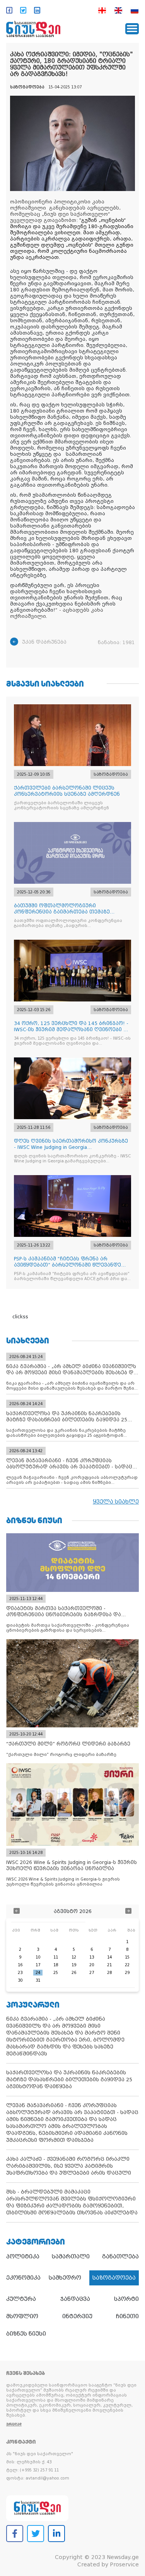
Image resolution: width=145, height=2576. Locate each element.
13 (92, 1957)
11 (56, 1957)
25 (56, 1973)
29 (127, 1973)
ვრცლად (14, 2424)
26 (74, 1973)
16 (20, 1965)
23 (20, 1973)
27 (92, 1973)
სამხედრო (65, 2278)
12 (74, 1957)
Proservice (124, 2564)
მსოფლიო (22, 2316)
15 (127, 1957)
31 (38, 1980)
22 (127, 1965)
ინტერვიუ (77, 2316)
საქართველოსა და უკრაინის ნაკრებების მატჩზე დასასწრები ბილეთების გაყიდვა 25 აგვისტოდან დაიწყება (69, 2080)
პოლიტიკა (23, 2256)
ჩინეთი (127, 2316)
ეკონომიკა (23, 2278)
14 (109, 1957)
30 (20, 1980)
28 (109, 1973)
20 (92, 1965)
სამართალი (71, 2256)
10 (38, 1957)
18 (56, 1965)
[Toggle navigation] (132, 29)
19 (74, 1965)
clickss (20, 1317)
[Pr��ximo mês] (128, 1912)
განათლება (120, 2256)
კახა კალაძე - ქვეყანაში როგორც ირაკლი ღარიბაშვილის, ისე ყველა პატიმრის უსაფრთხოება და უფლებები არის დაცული (69, 2166)
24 (38, 1973)
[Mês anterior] (17, 1912)
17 (38, 1965)
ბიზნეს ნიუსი (26, 2334)
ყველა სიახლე (116, 1502)
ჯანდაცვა (75, 2299)
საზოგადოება (114, 2278)
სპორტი (126, 2299)
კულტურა (21, 2299)
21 (109, 1965)
